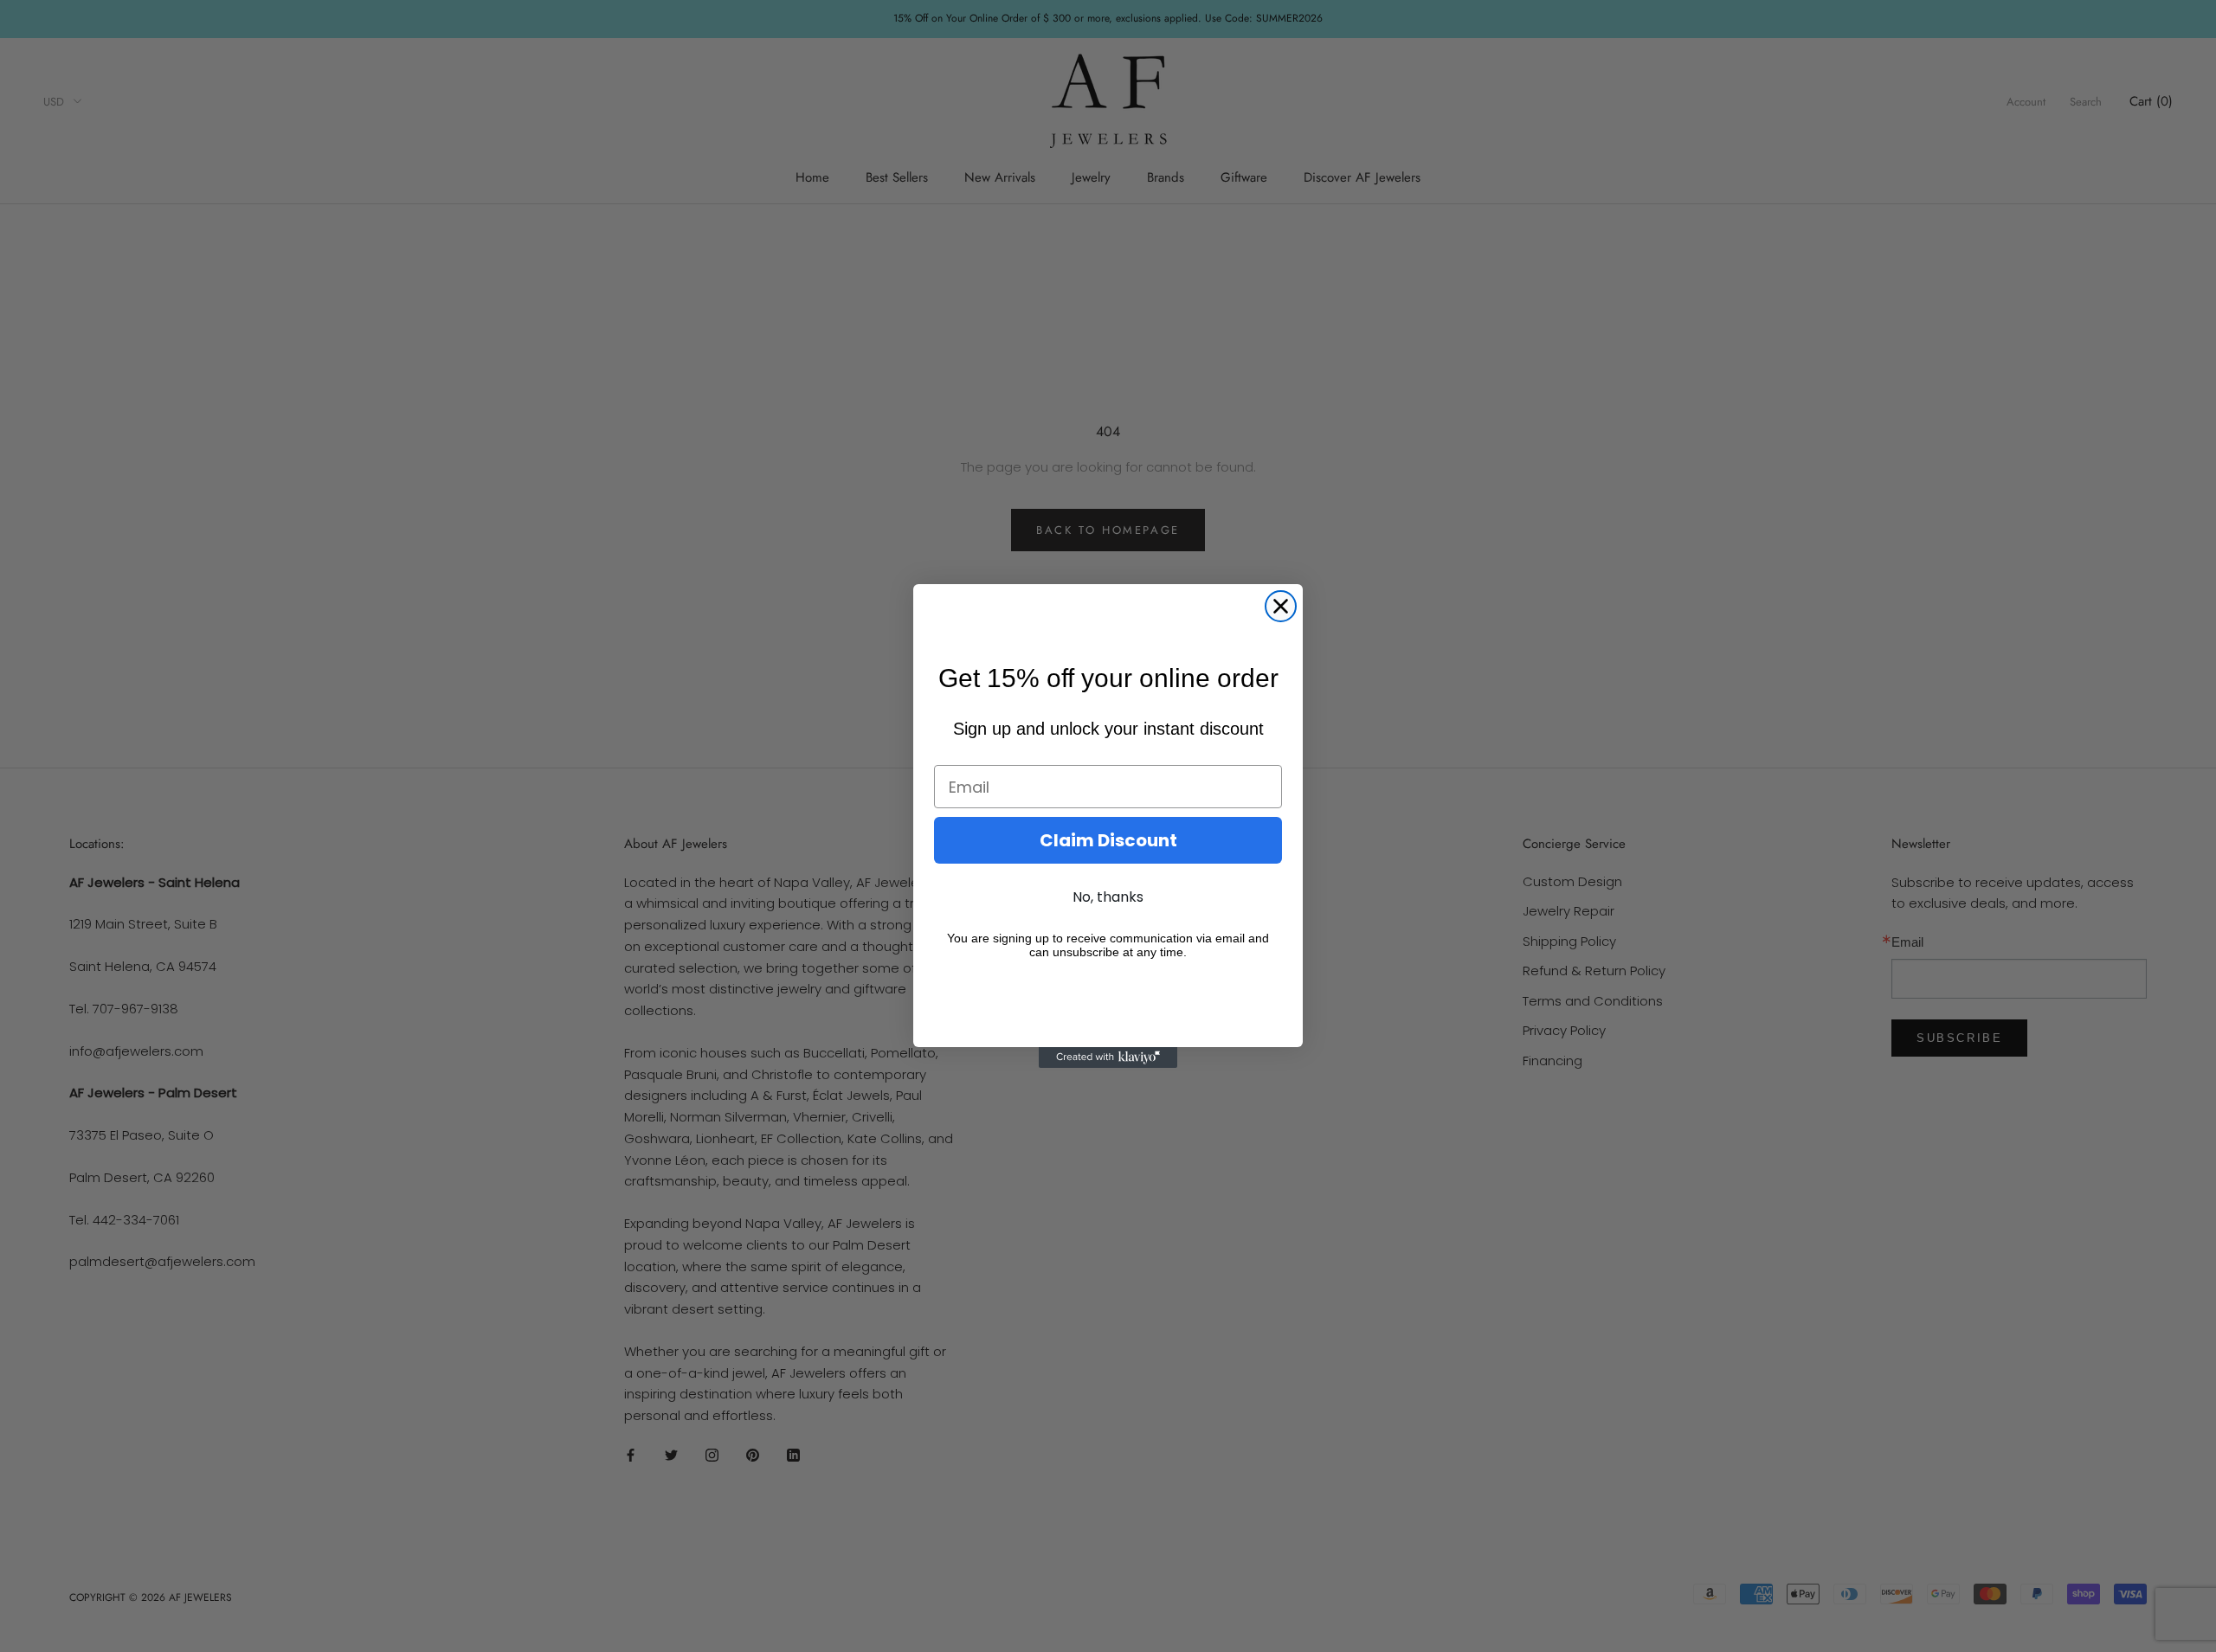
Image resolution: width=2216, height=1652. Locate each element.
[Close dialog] (1281, 606)
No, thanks (1108, 897)
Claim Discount (1108, 840)
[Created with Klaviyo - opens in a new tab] (1108, 1057)
